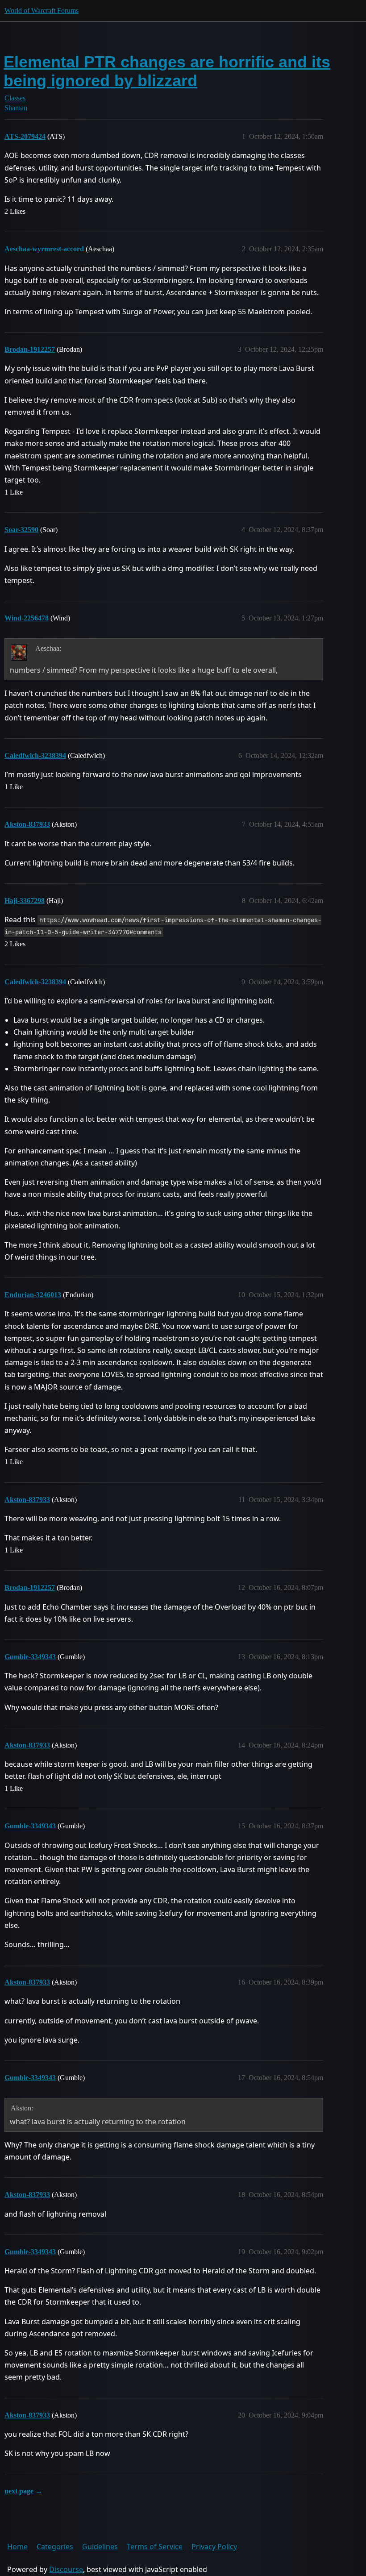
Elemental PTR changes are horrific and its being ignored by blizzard (167, 71)
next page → (23, 2491)
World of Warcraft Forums (42, 10)
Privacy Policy (214, 2547)
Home (17, 2547)
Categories (55, 2547)
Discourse (66, 2569)
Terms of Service (155, 2547)
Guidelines (100, 2547)
